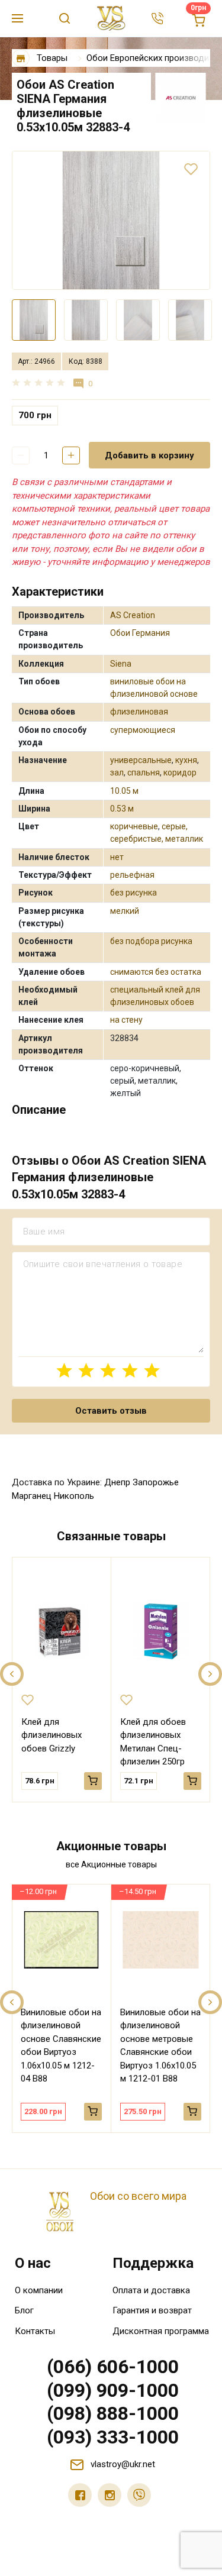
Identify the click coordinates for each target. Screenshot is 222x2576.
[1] (64, 1370)
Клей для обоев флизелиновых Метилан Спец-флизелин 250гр (153, 1742)
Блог (24, 2310)
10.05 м (124, 791)
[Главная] (21, 58)
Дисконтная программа (161, 2331)
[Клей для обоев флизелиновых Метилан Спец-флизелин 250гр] (161, 1631)
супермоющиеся (143, 730)
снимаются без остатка (156, 972)
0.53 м (122, 809)
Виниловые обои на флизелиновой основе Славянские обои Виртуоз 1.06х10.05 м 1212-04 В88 (61, 2046)
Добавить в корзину (149, 455)
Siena (121, 664)
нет (117, 857)
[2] (86, 1370)
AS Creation (133, 615)
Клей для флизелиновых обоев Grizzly (52, 1735)
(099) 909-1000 (113, 2390)
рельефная (132, 875)
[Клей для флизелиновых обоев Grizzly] (62, 1631)
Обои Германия (140, 633)
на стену (126, 1020)
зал (117, 773)
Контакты (35, 2331)
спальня (144, 773)
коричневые (134, 826)
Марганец (32, 1496)
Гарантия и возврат (152, 2310)
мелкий (125, 911)
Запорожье (156, 1482)
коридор (180, 773)
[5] (152, 1370)
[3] (108, 1370)
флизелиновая (139, 712)
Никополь (74, 1496)
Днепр (117, 1482)
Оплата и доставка (151, 2290)
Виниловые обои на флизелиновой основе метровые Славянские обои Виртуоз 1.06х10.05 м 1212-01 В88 (160, 2046)
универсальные (141, 760)
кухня (186, 760)
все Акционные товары (111, 1864)
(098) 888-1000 (113, 2413)
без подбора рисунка (151, 941)
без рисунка (133, 893)
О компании (39, 2290)
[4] (130, 1370)
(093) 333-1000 (113, 2437)
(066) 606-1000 (113, 2367)
